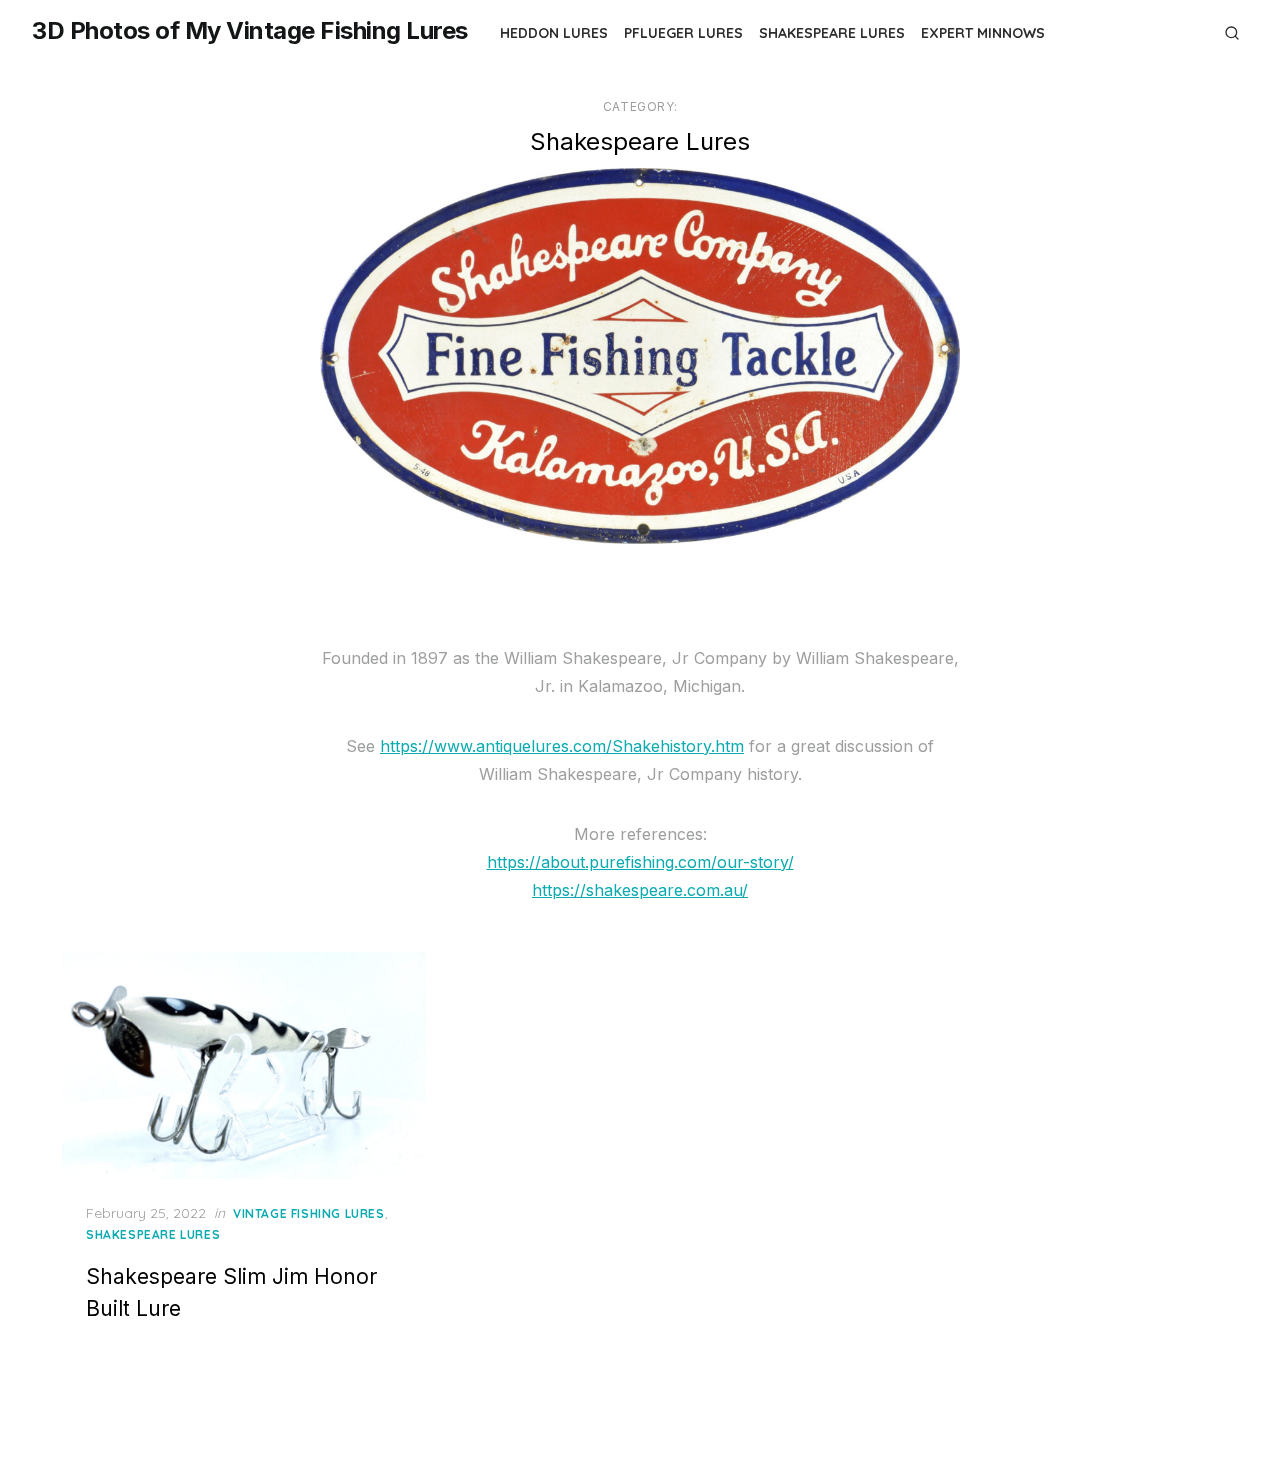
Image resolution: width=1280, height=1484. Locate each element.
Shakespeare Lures (832, 33)
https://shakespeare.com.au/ (640, 890)
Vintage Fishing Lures (309, 1213)
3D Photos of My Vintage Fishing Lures (250, 30)
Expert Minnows (983, 33)
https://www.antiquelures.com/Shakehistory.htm (562, 746)
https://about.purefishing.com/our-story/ (640, 862)
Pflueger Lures (683, 33)
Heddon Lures (554, 33)
